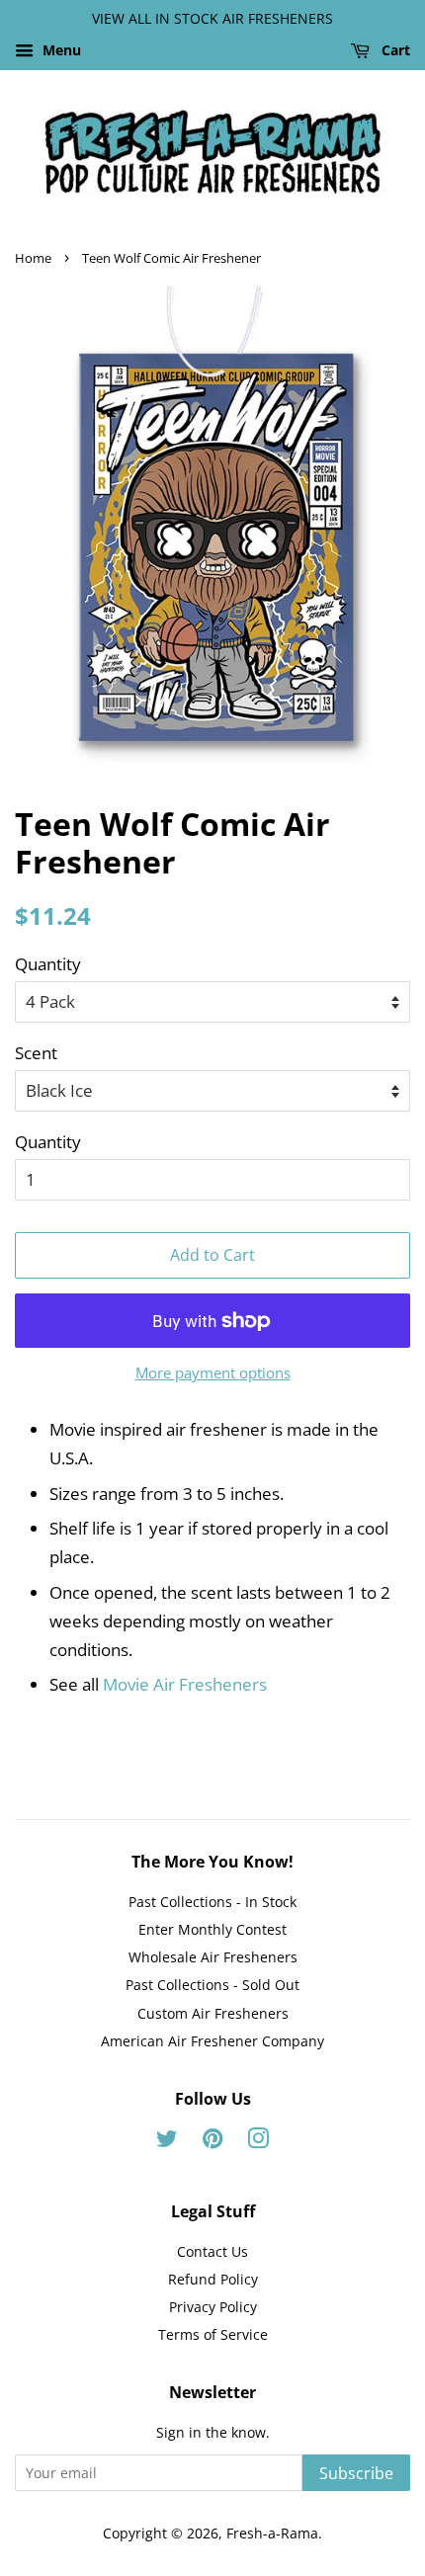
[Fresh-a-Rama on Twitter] (167, 2142)
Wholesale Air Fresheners (213, 1957)
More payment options (213, 1372)
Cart (394, 50)
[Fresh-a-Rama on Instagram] (258, 2142)
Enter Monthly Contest (212, 1929)
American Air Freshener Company (212, 2041)
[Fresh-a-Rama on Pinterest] (212, 2142)
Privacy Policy (213, 2307)
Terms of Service (213, 2334)
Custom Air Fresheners (213, 2013)
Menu (60, 50)
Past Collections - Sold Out (212, 1985)
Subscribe (356, 2473)
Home (33, 258)
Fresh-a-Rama (272, 2533)
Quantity (48, 964)
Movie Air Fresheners (185, 1684)
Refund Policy (213, 2279)
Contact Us (212, 2251)
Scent (36, 1053)
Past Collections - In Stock (212, 1902)
